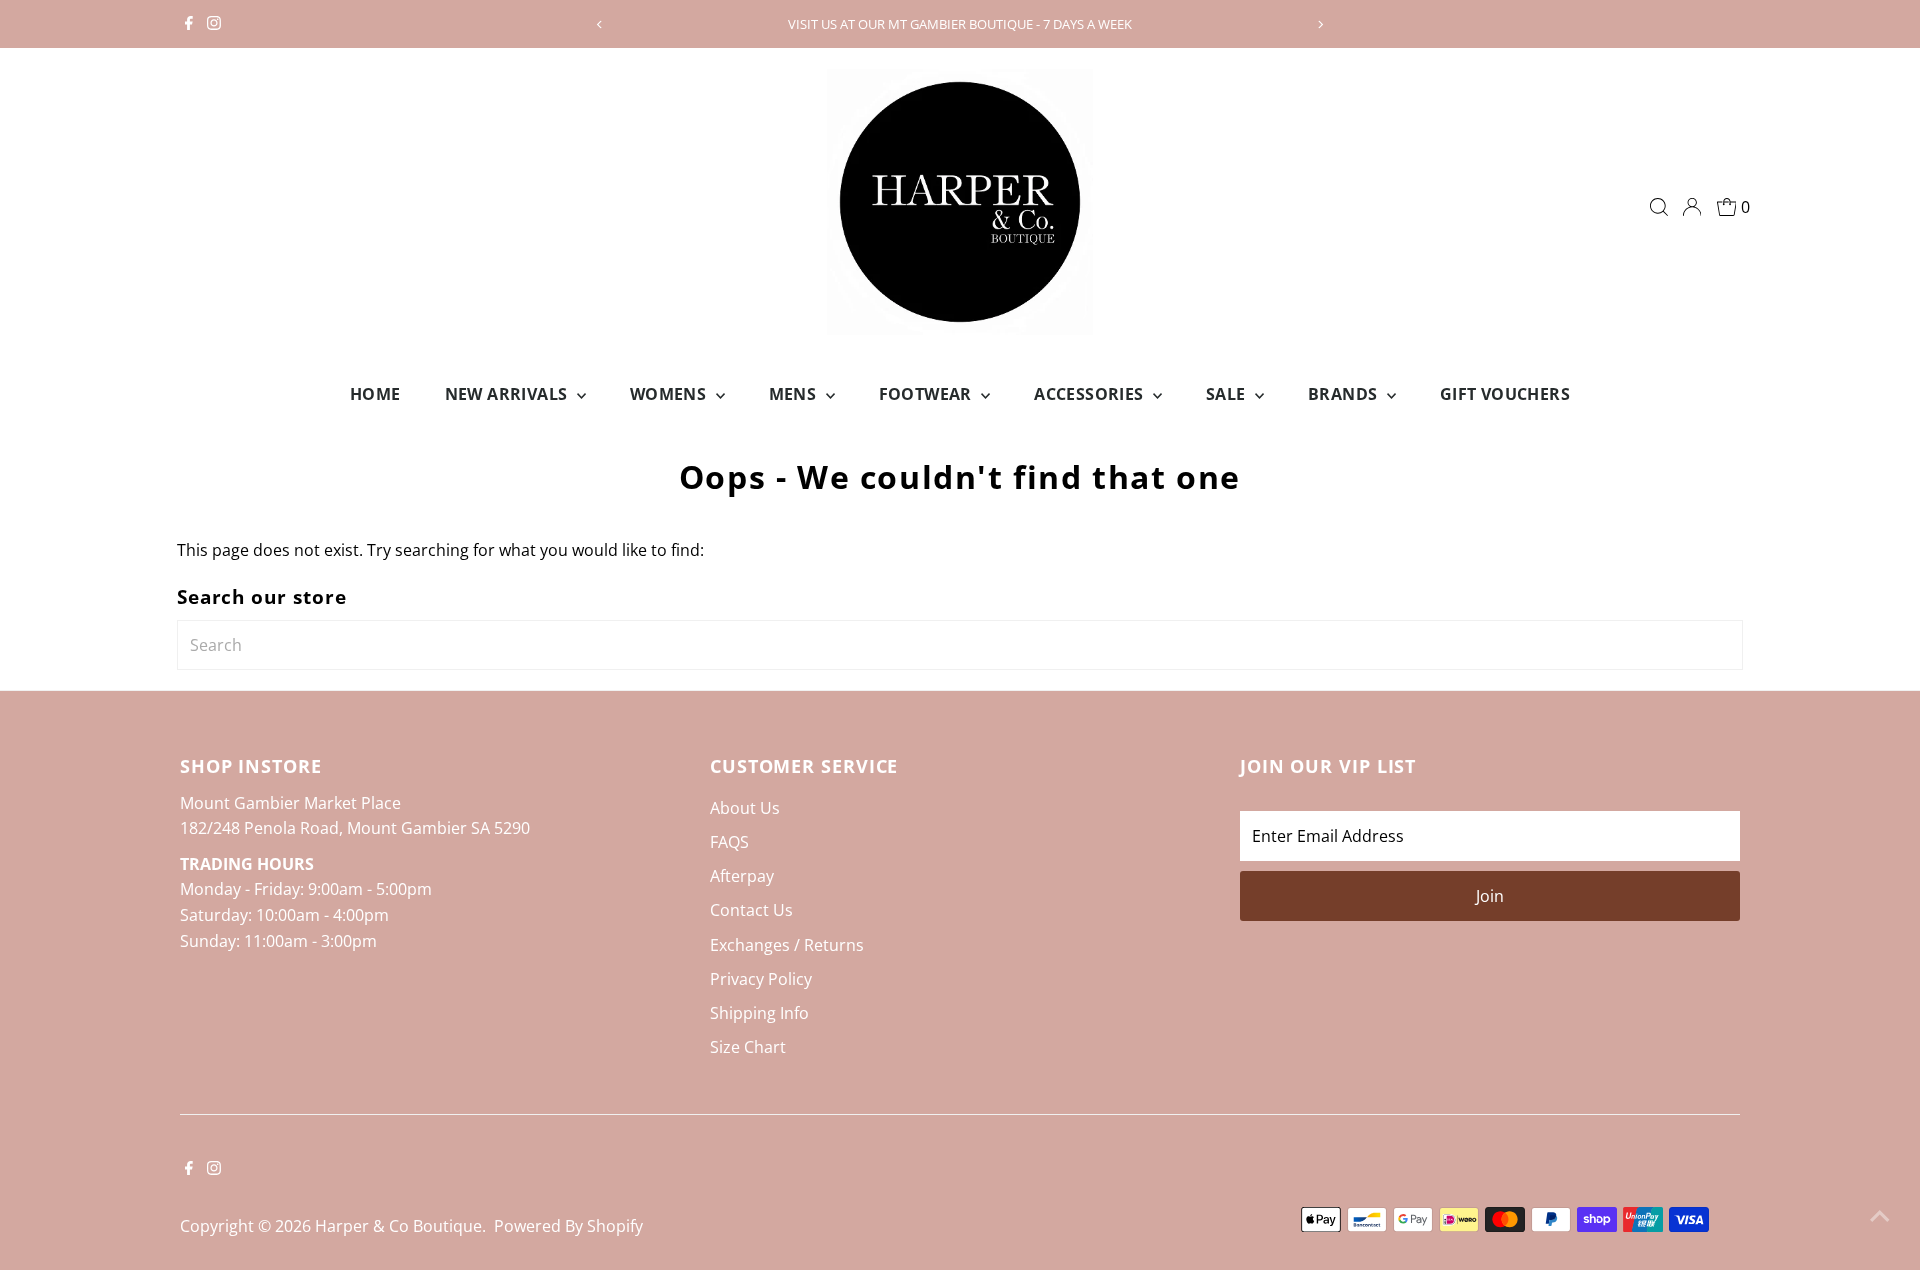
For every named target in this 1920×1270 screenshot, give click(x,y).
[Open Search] (1659, 207)
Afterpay (742, 876)
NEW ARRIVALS (508, 394)
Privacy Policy (761, 979)
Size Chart (748, 1047)
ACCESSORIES (1091, 394)
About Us (745, 808)
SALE (1228, 394)
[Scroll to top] (1880, 1215)
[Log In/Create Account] (1692, 207)
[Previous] (599, 24)
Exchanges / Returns (787, 945)
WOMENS (670, 394)
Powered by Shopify (568, 1226)
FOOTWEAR (928, 394)
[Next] (1320, 24)
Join (1490, 896)
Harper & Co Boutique (398, 1226)
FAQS (729, 842)
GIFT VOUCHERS (1505, 394)
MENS (795, 394)
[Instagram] (214, 24)
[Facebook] (189, 24)
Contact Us (751, 910)
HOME (375, 394)
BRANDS (1345, 394)
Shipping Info (759, 1013)
